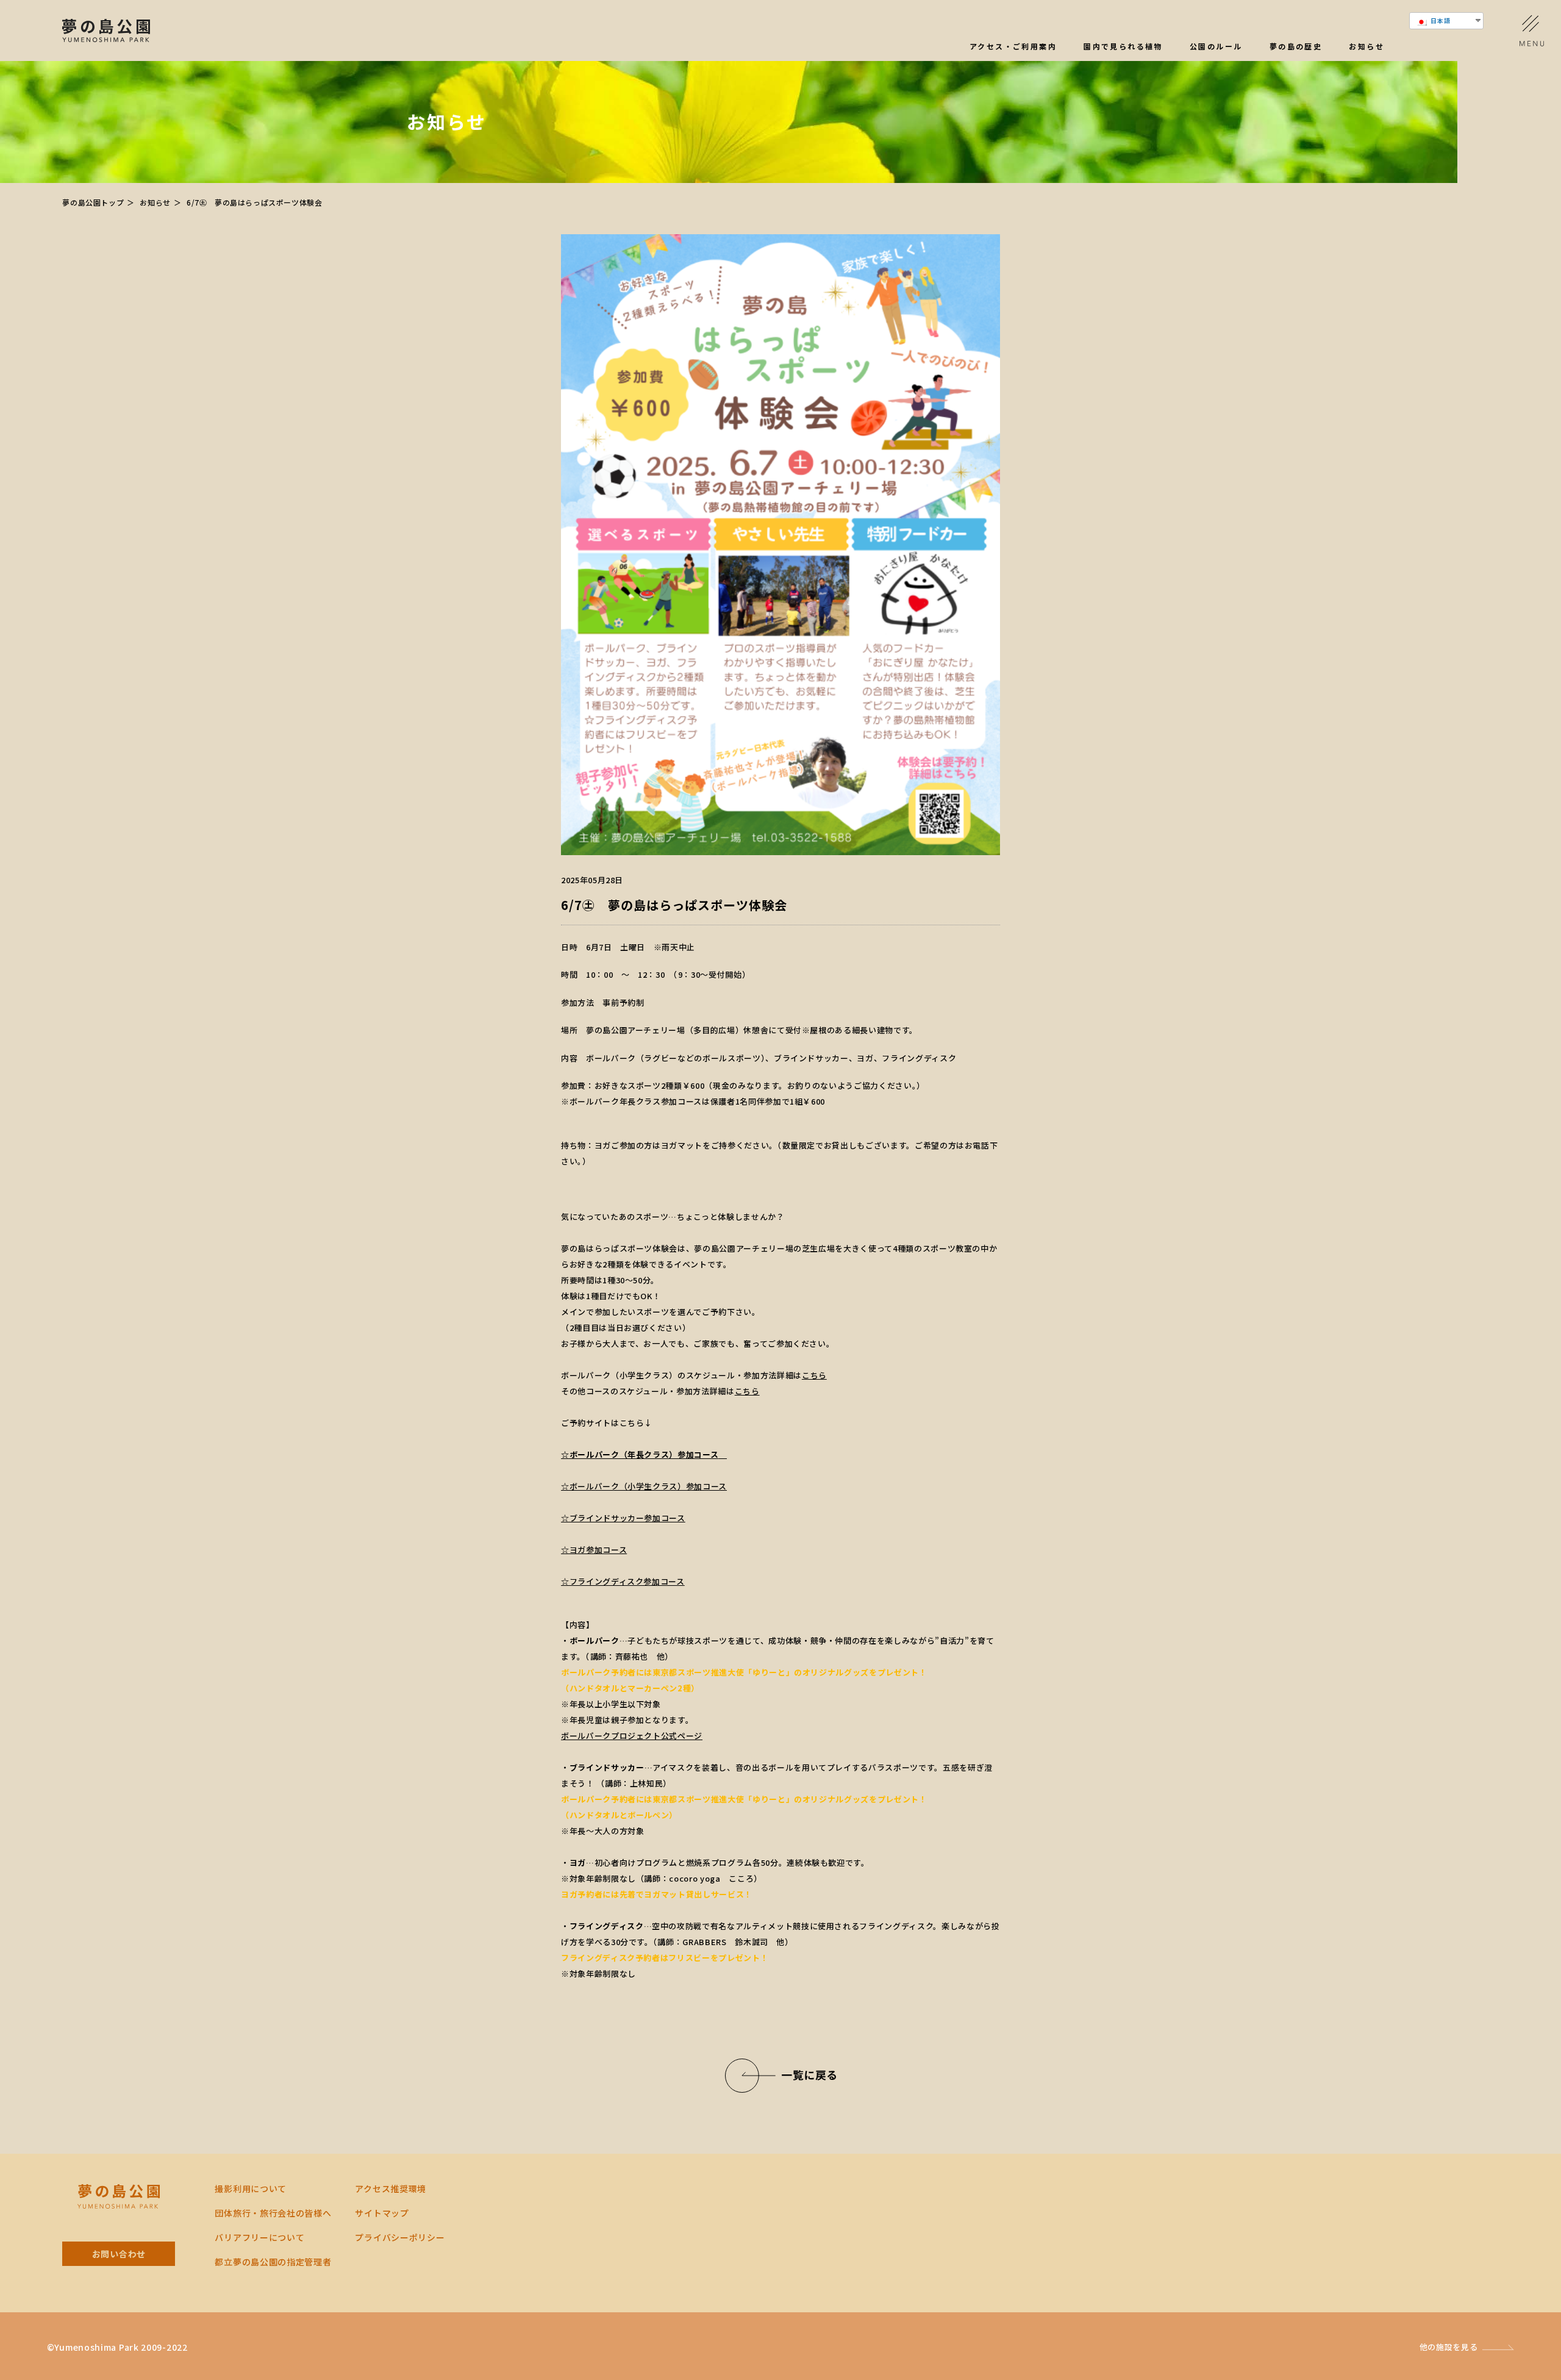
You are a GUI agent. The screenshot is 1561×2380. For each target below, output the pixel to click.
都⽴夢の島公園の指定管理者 (273, 2262)
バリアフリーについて (259, 2237)
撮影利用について (251, 2188)
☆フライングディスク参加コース (623, 1581)
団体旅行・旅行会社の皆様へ (273, 2213)
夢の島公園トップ (93, 202)
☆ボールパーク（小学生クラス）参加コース (644, 1486)
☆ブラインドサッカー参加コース (623, 1518)
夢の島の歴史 (1296, 47)
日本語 (1440, 20)
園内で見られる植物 (1123, 47)
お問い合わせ (119, 2254)
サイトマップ (382, 2213)
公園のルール (1216, 47)
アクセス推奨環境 (391, 2188)
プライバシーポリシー (400, 2237)
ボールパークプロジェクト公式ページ (632, 1736)
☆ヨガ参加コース (594, 1550)
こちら (814, 1375)
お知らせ (1366, 47)
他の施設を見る (1449, 2347)
